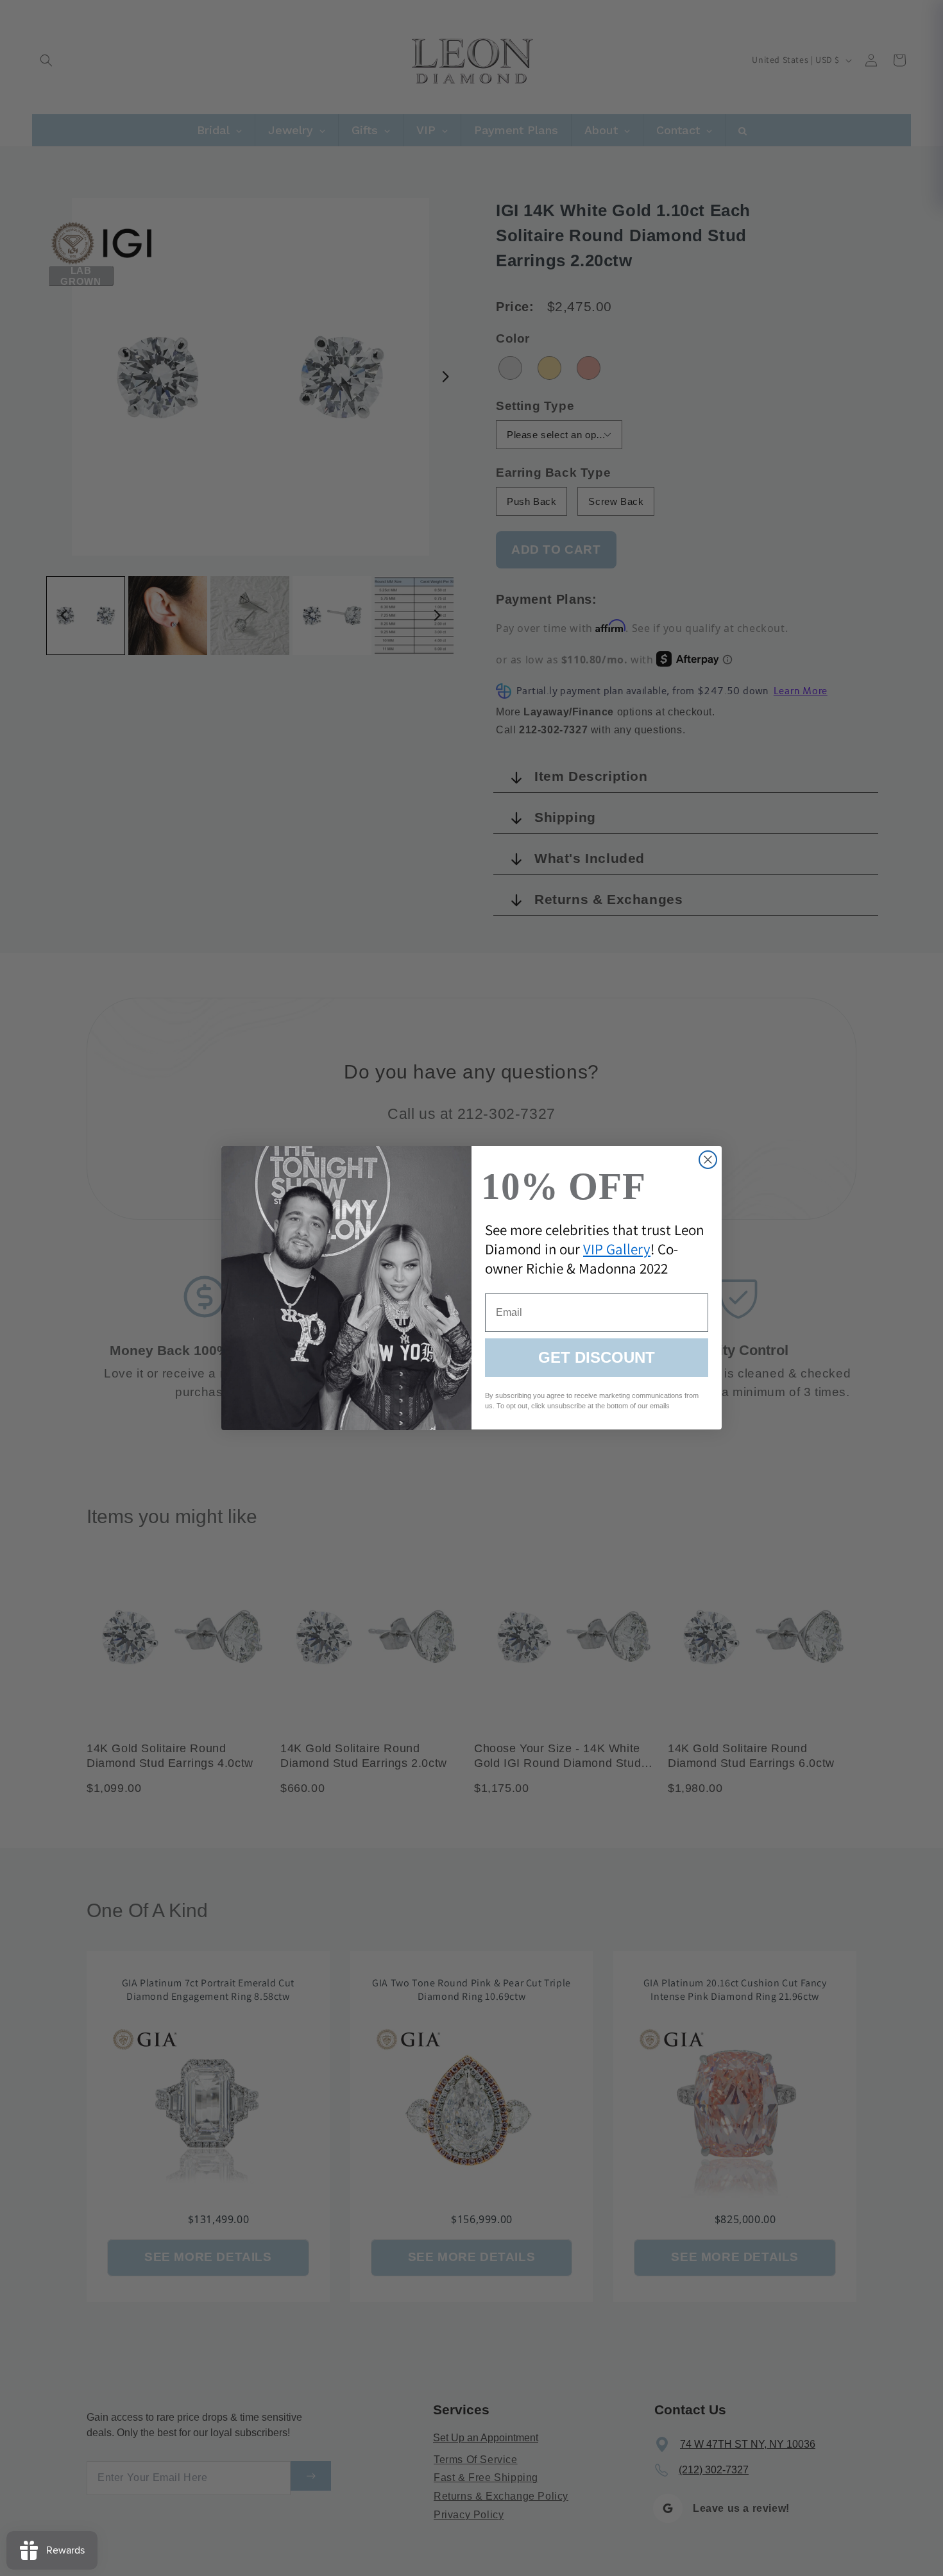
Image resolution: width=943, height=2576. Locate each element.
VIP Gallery (617, 1250)
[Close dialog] (708, 1160)
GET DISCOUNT (597, 1358)
